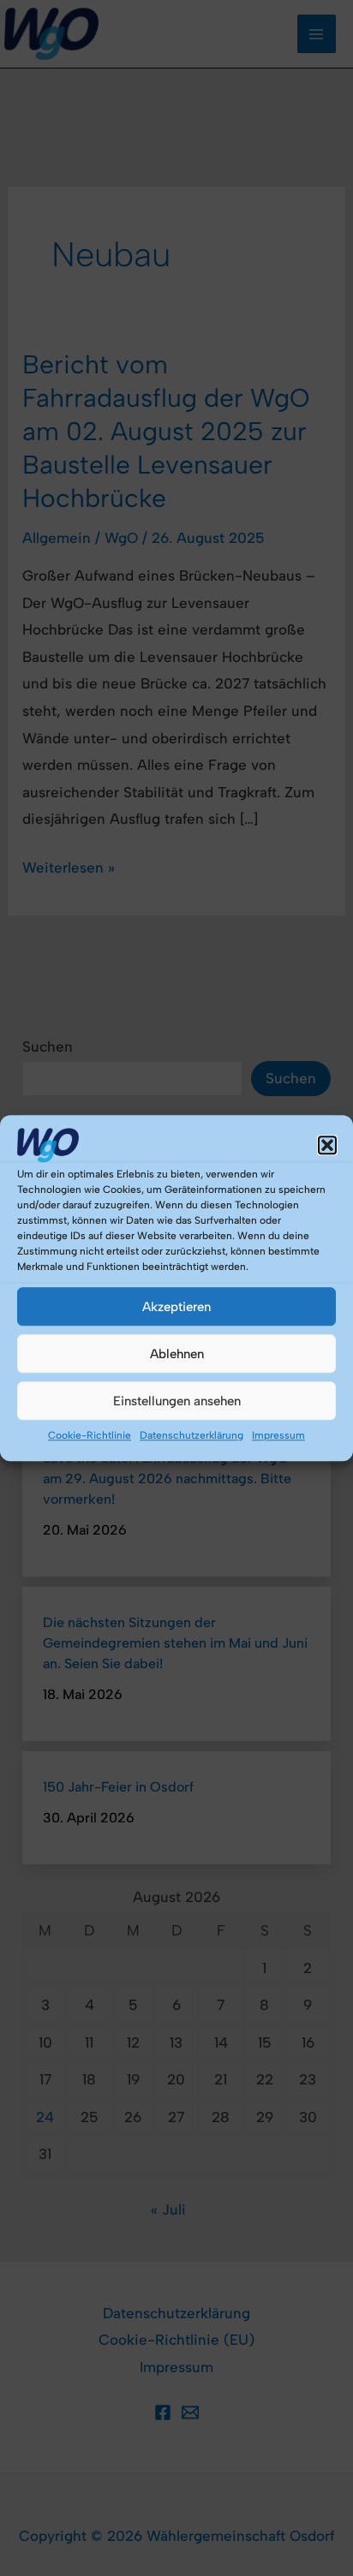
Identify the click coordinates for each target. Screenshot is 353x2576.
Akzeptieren (176, 1307)
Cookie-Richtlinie (90, 1435)
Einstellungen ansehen (177, 1401)
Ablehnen (177, 1354)
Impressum (278, 1435)
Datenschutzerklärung (191, 1435)
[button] (327, 1145)
